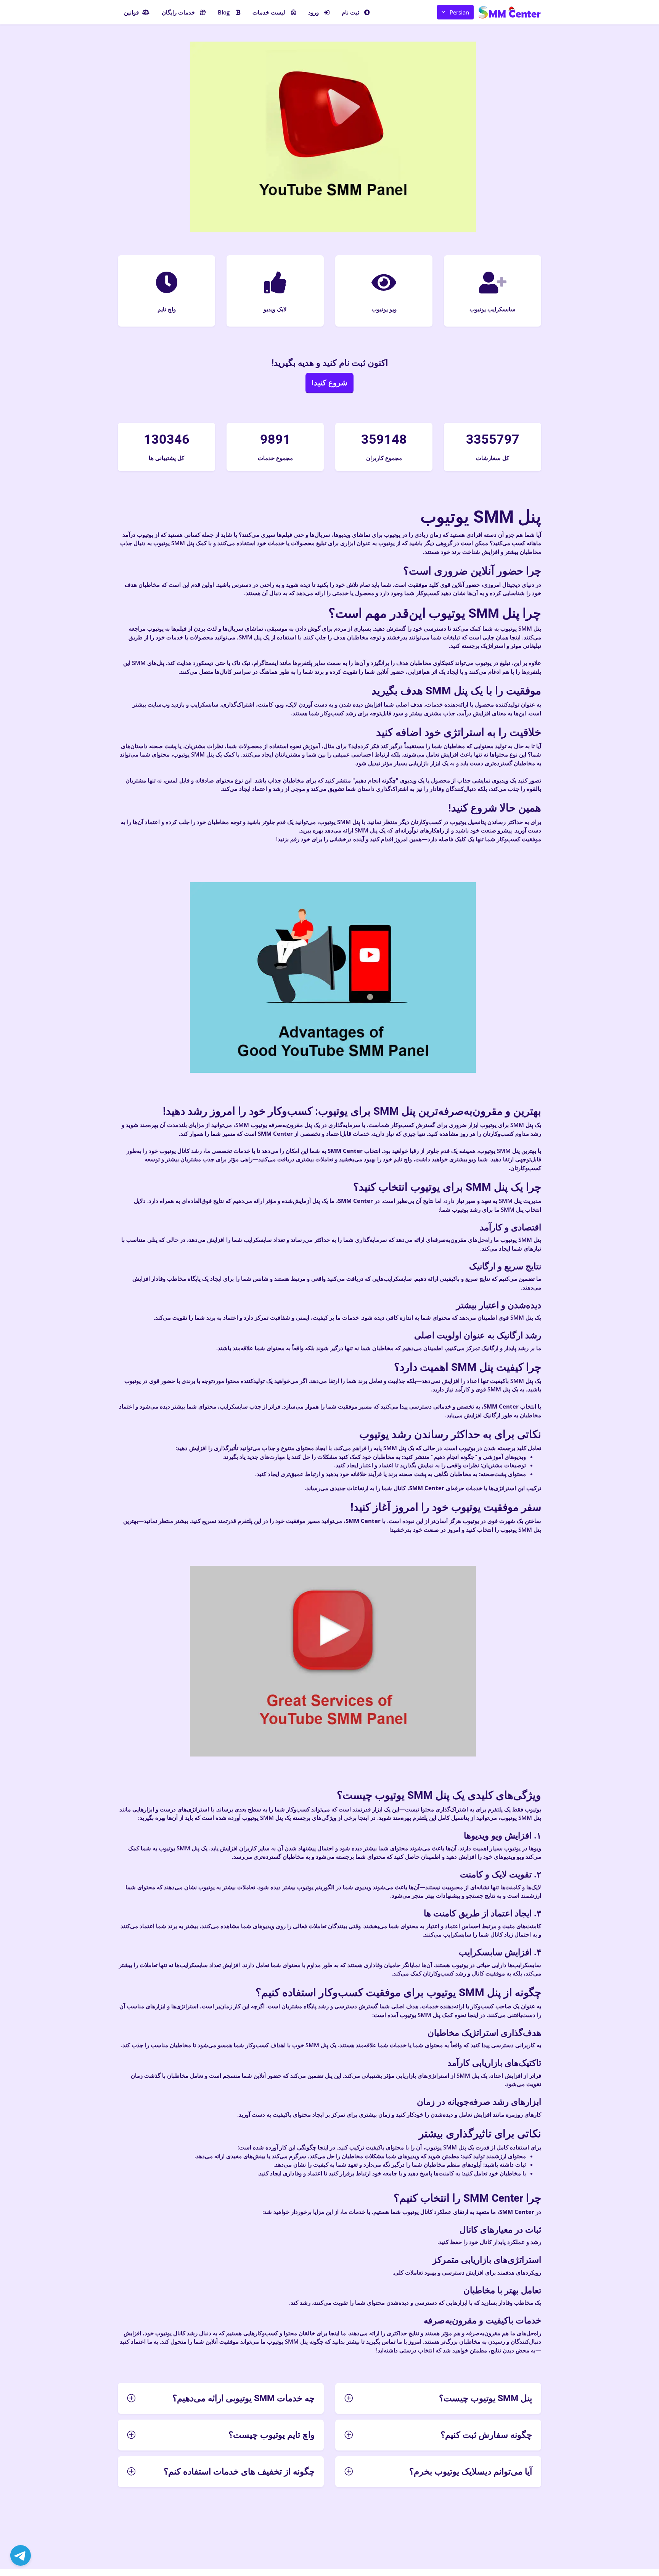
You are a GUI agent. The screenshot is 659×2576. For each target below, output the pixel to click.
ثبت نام (350, 12)
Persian (459, 12)
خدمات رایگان (178, 12)
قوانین (131, 12)
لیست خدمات (269, 12)
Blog (224, 12)
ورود (313, 12)
